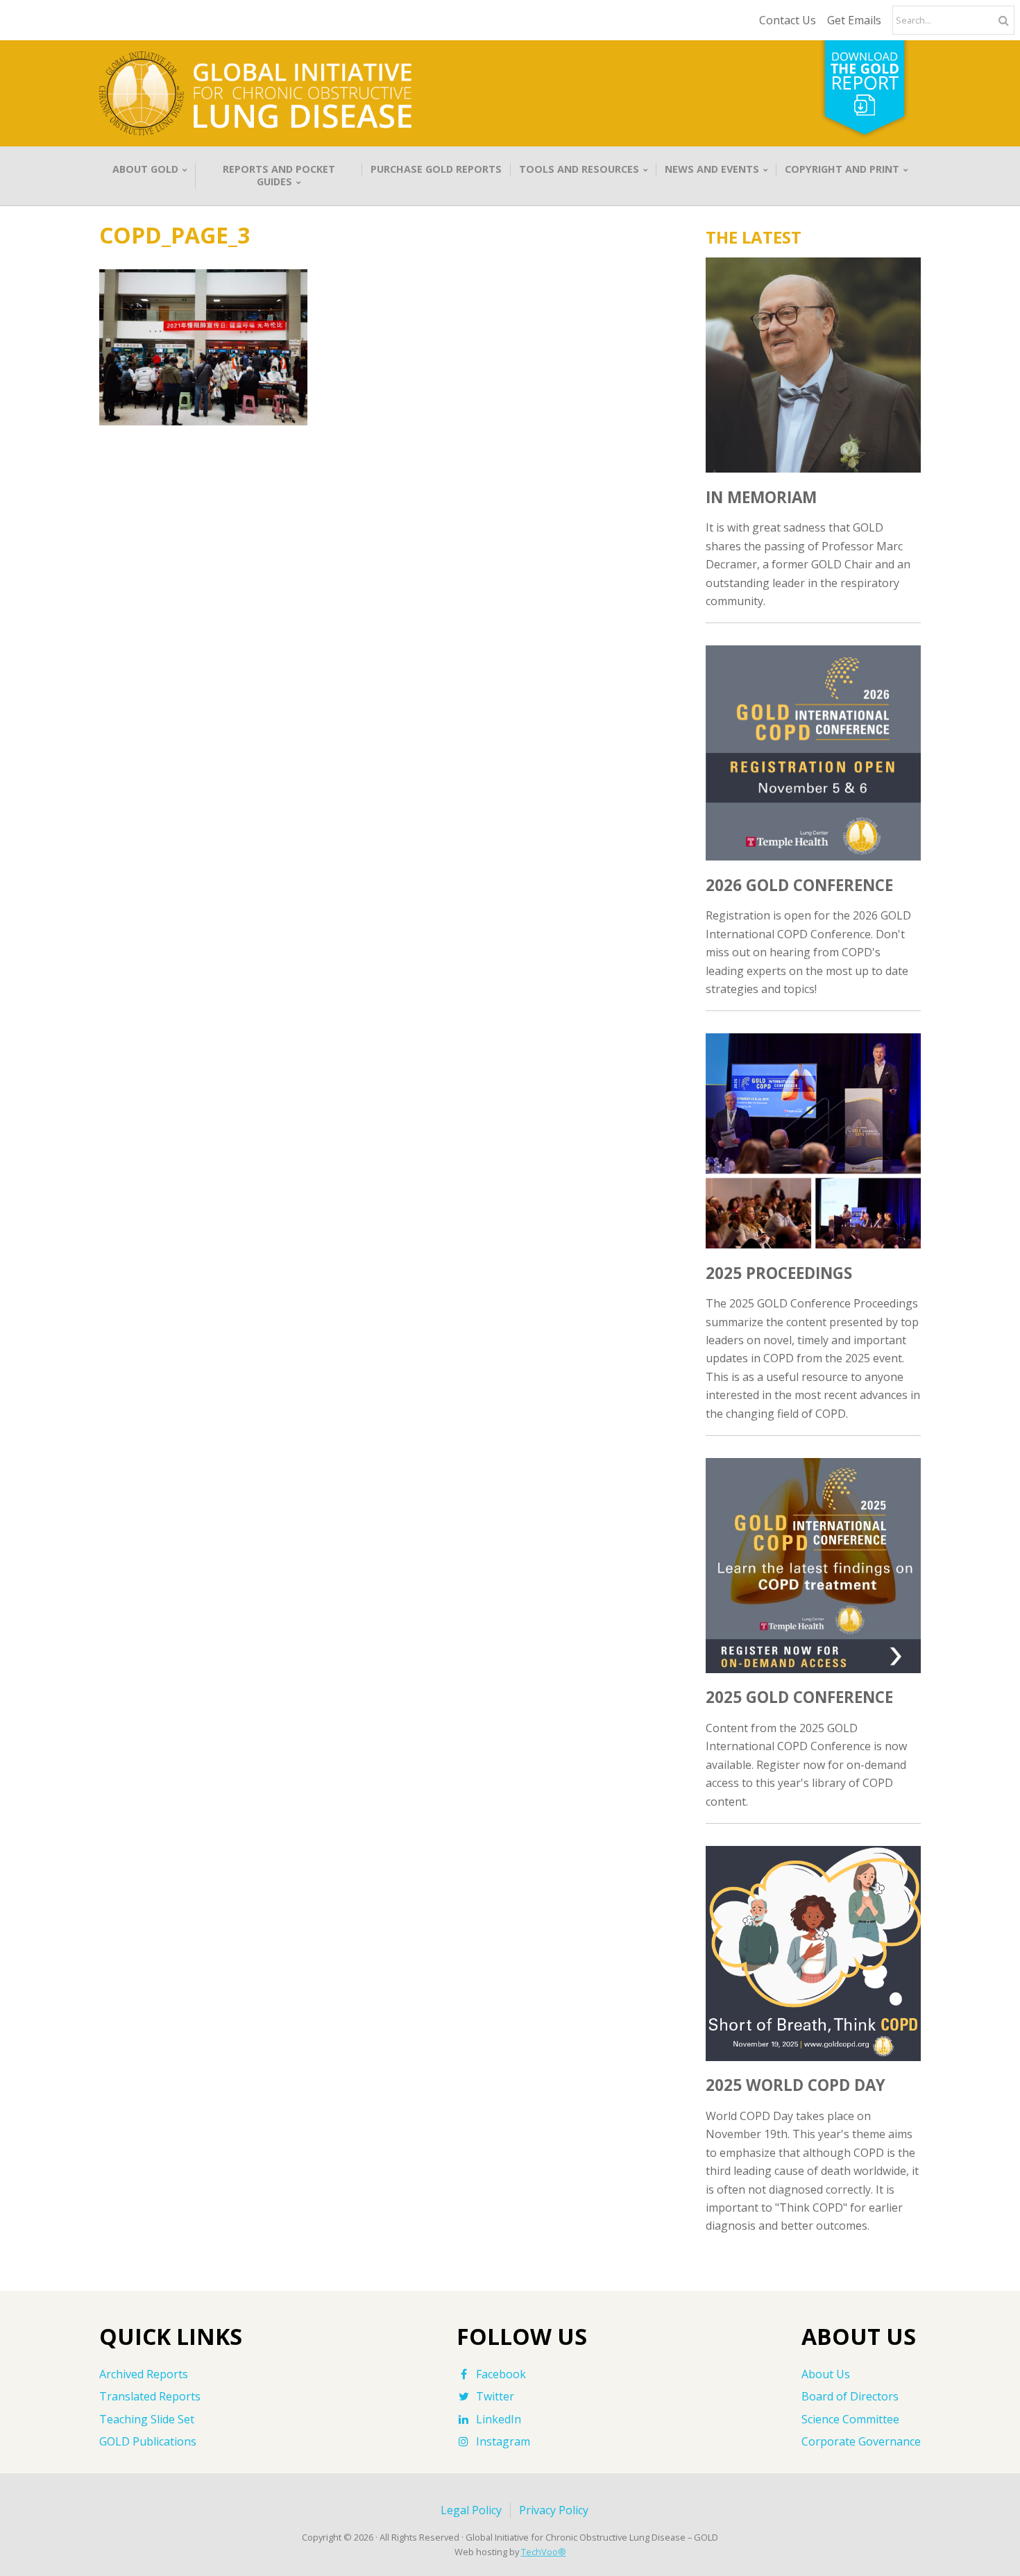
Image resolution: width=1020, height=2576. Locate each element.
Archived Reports (144, 2374)
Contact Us (788, 20)
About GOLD (145, 169)
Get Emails (854, 20)
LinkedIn (499, 2419)
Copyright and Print (842, 169)
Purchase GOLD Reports (436, 169)
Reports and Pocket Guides (279, 176)
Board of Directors (850, 2396)
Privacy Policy (554, 2510)
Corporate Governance (861, 2441)
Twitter (495, 2396)
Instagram (503, 2441)
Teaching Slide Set (147, 2419)
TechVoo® (544, 2552)
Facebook (501, 2374)
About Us (826, 2374)
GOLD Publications (148, 2441)
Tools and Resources (579, 169)
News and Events (712, 169)
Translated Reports (150, 2396)
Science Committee (850, 2419)
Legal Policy (471, 2510)
